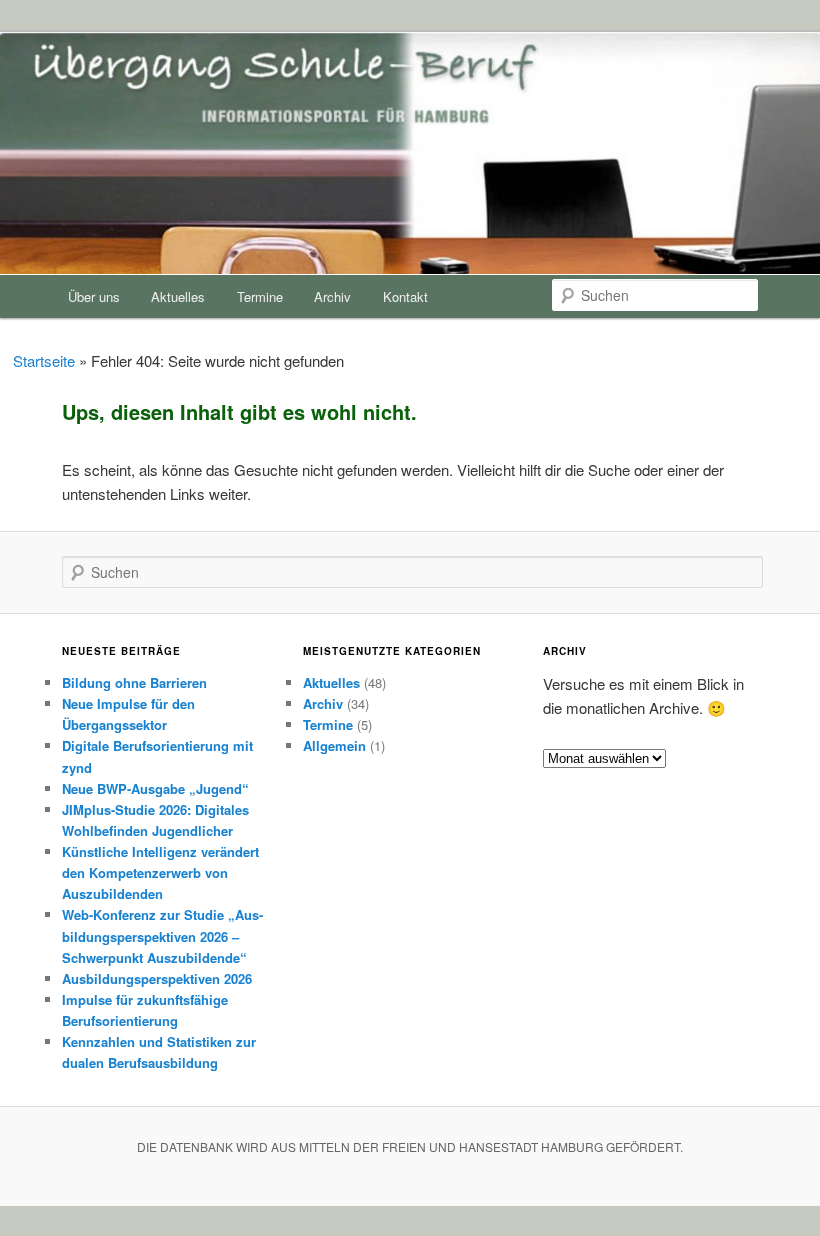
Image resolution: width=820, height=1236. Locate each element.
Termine (260, 296)
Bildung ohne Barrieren (134, 682)
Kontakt (405, 296)
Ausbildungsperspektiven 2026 (157, 978)
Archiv (332, 296)
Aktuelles (178, 296)
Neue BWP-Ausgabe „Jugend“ (155, 788)
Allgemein (334, 745)
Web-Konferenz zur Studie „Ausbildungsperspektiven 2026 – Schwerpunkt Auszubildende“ (162, 935)
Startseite (44, 360)
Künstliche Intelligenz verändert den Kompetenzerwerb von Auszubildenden (160, 872)
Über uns (94, 296)
